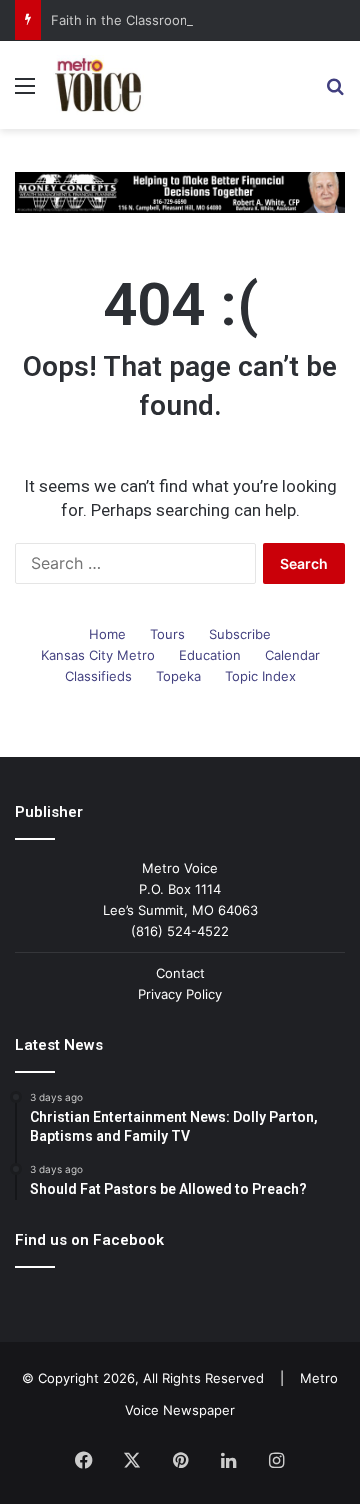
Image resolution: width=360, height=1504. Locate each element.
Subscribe (240, 634)
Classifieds (98, 676)
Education (210, 655)
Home (107, 634)
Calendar (292, 655)
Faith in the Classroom (121, 20)
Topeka (178, 676)
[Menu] (25, 92)
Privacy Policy (180, 994)
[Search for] (335, 92)
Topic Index (260, 676)
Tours (167, 634)
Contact (180, 973)
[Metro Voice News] (97, 85)
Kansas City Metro (98, 655)
